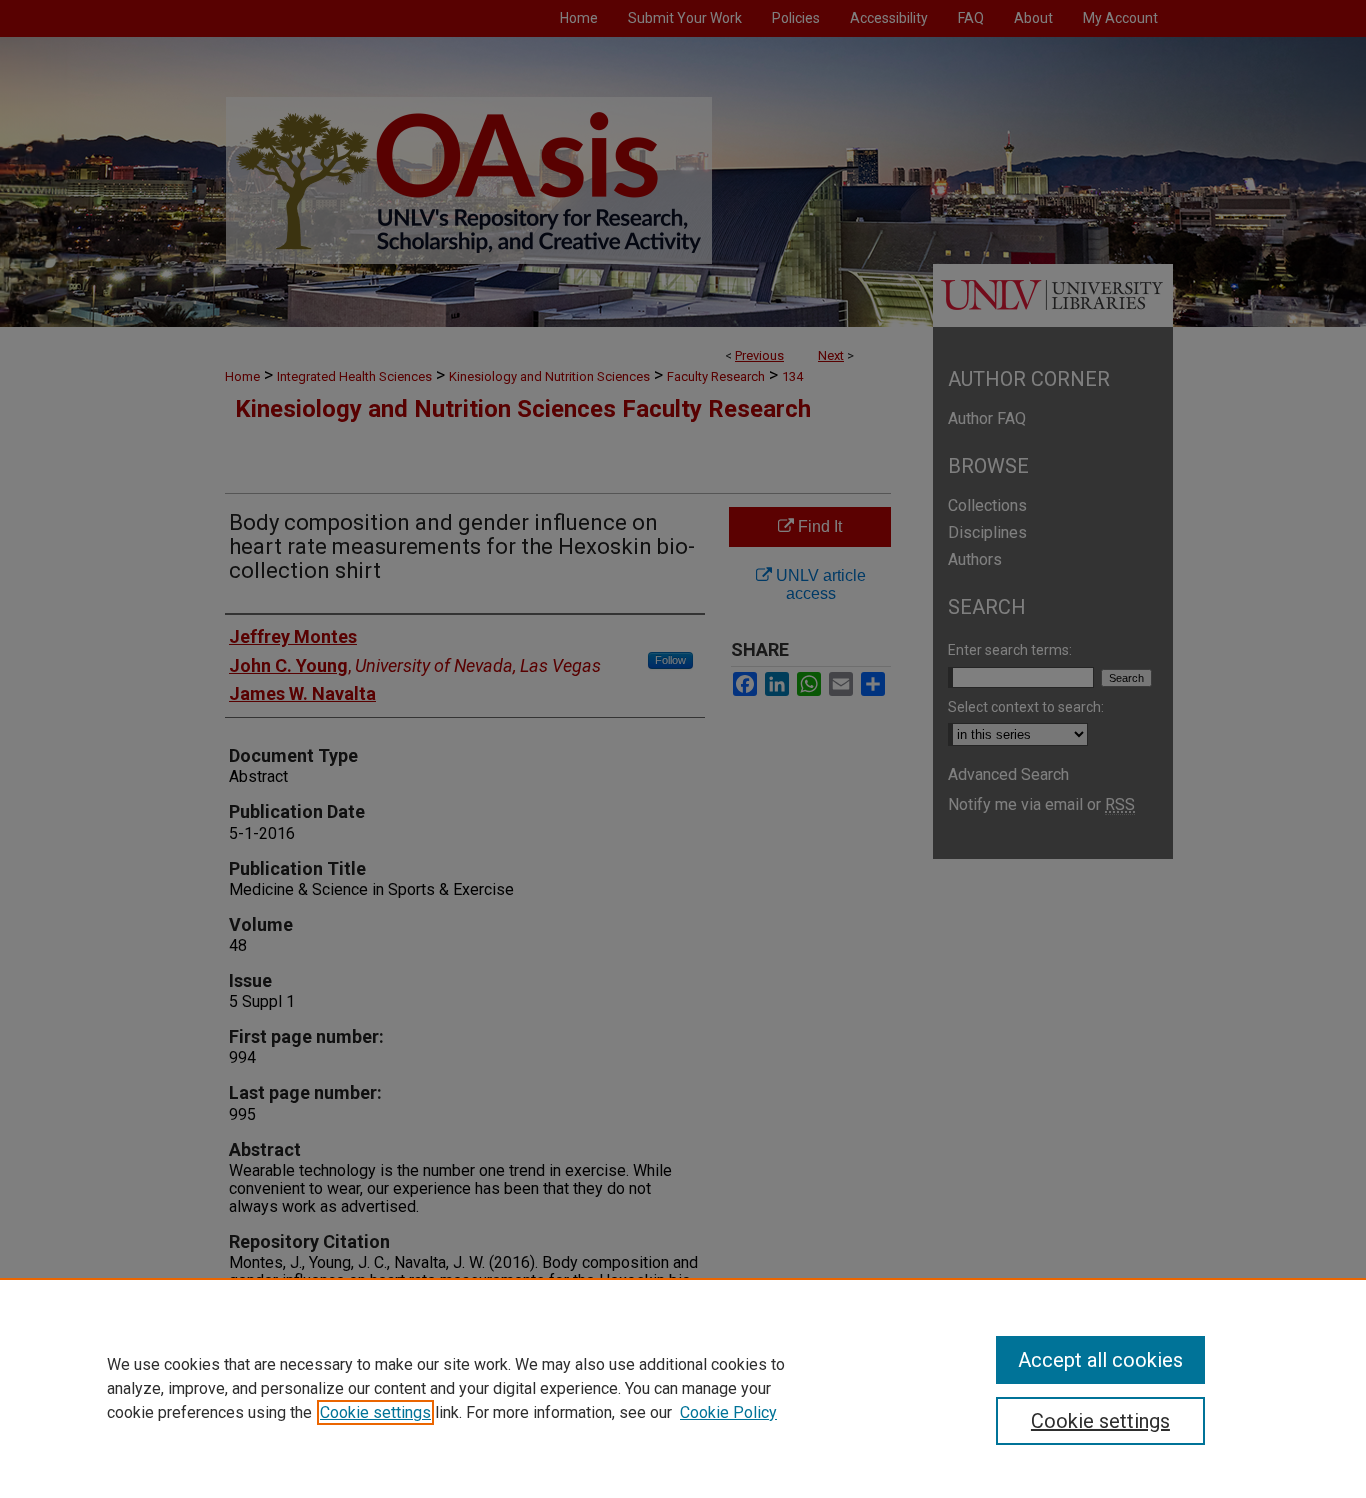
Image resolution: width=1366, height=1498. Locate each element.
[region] (683, 1388)
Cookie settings (375, 1412)
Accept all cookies (1100, 1360)
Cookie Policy (728, 1412)
